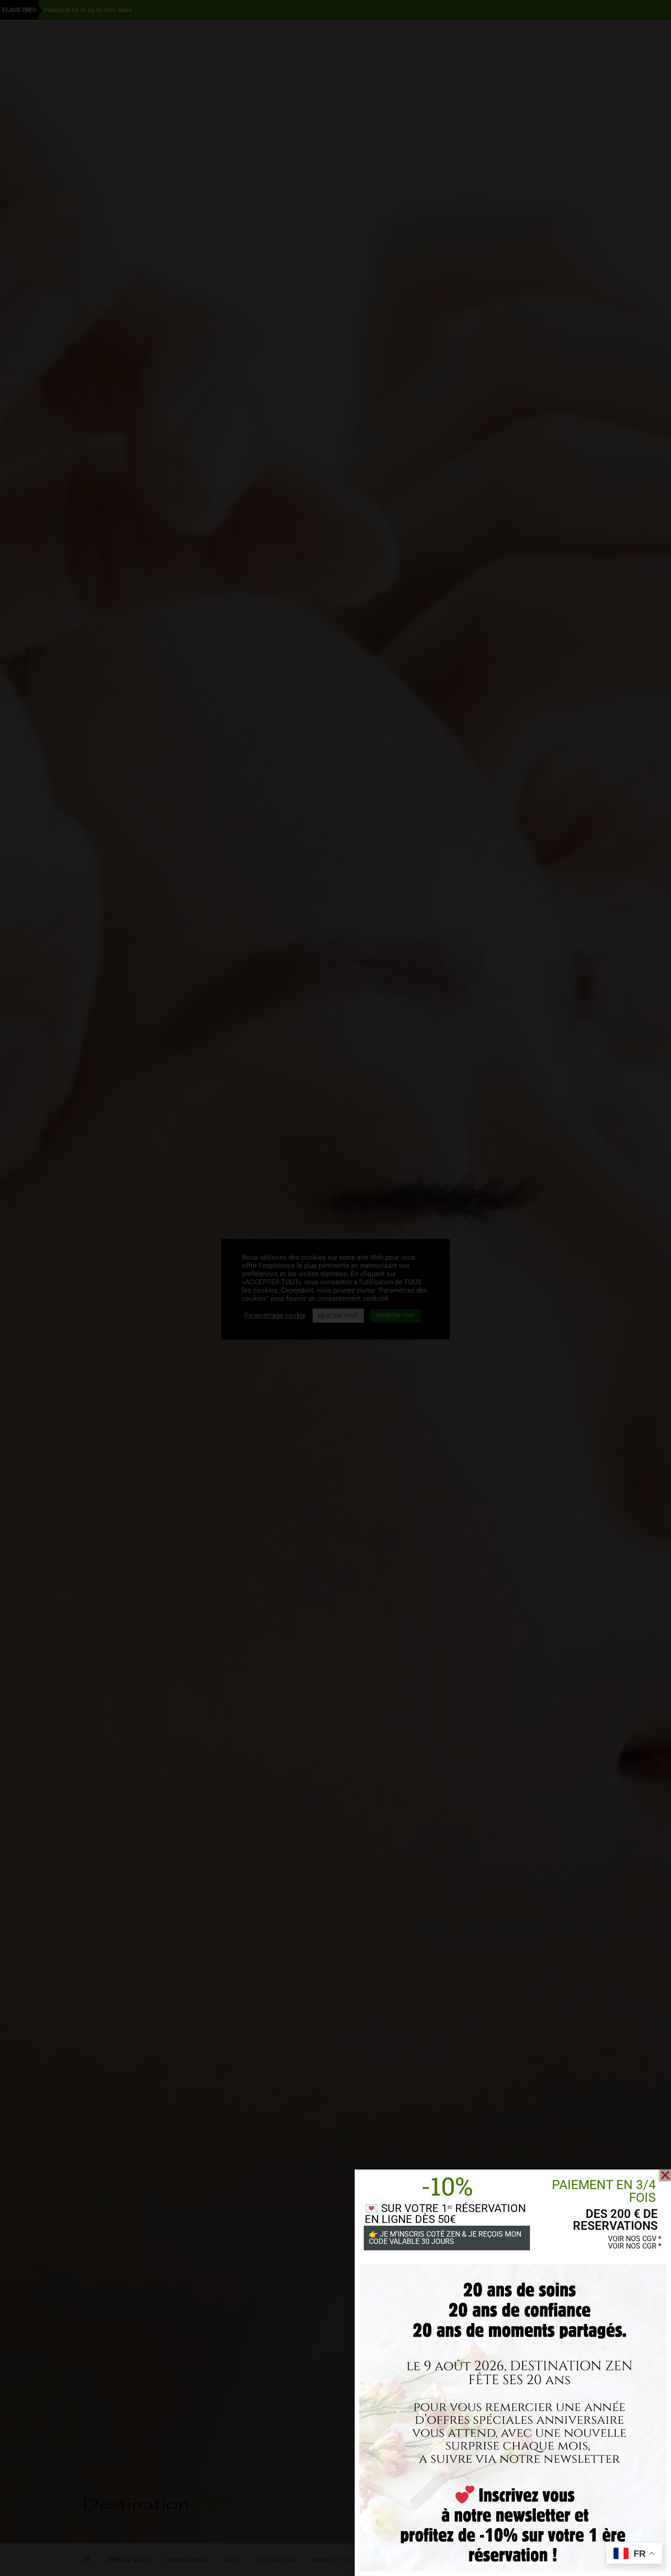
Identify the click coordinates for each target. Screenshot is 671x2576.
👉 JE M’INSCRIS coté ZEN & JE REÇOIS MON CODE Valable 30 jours (445, 2238)
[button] (665, 2175)
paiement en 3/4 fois (604, 2191)
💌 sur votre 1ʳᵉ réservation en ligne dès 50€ (445, 2214)
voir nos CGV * (635, 2239)
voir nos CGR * (635, 2246)
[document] (335, 1288)
